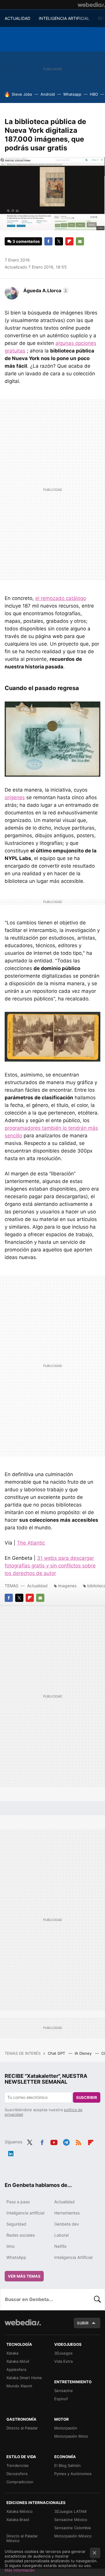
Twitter (59, 241)
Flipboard (69, 241)
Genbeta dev (67, 2224)
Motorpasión (66, 2428)
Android (48, 94)
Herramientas (67, 2213)
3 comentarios (26, 241)
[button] (45, 290)
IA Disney (84, 2053)
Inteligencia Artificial (73, 2257)
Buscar (97, 2299)
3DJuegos (63, 2353)
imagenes (67, 1586)
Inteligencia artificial (25, 2213)
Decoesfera (17, 2474)
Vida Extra (63, 2361)
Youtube (54, 2141)
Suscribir (87, 2097)
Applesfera (16, 2369)
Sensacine (64, 2391)
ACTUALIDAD (17, 18)
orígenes (15, 797)
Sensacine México (71, 2520)
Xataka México (20, 2511)
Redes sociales (21, 2235)
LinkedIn (11, 2152)
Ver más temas (24, 2276)
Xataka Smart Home (24, 2378)
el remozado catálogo (61, 598)
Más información (20, 2570)
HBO (94, 94)
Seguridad (16, 2224)
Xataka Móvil (18, 2361)
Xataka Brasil (18, 2520)
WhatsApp (16, 2257)
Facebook (48, 241)
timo (10, 2246)
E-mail (80, 241)
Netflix (61, 2246)
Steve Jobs (22, 94)
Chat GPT (57, 2053)
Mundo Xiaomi (19, 2386)
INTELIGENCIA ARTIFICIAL (64, 18)
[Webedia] (91, 5)
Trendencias (17, 2465)
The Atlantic (31, 1543)
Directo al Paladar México (22, 2538)
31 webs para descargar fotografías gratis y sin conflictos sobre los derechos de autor (50, 1566)
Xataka (12, 2353)
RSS (78, 2141)
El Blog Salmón (68, 2465)
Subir (83, 2323)
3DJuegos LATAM (70, 2511)
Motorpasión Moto (71, 2436)
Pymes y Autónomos (73, 2474)
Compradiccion (20, 2482)
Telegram (66, 2141)
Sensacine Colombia (72, 2528)
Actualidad (37, 1586)
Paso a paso (18, 2202)
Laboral (61, 2235)
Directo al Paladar (22, 2428)
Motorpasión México (73, 2536)
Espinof (61, 2399)
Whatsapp (72, 94)
